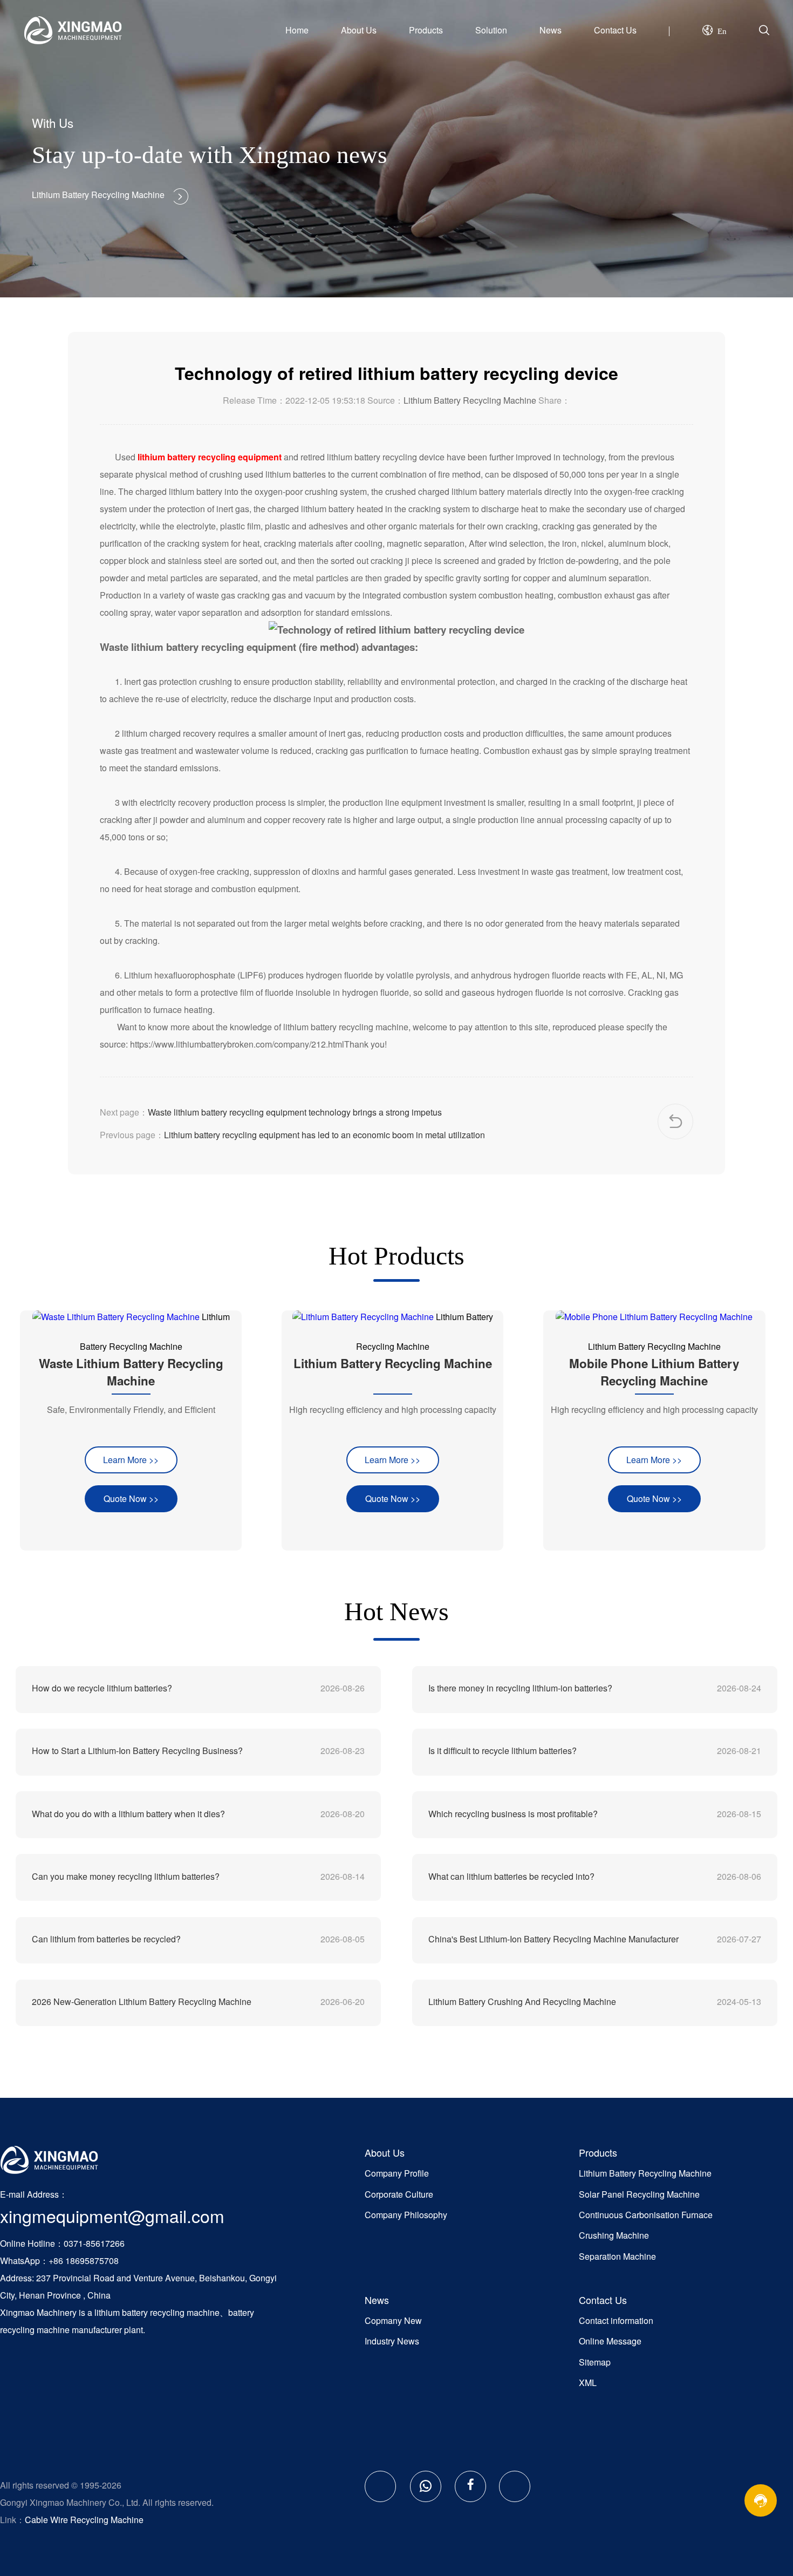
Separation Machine (617, 2256)
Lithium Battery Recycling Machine (470, 400)
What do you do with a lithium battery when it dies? (128, 1814)
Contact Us (615, 30)
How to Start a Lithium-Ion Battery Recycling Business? (137, 1751)
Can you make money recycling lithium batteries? (126, 1876)
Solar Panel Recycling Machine (639, 2194)
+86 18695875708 (84, 2261)
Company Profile (397, 2173)
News (551, 30)
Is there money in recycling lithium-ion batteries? (520, 1688)
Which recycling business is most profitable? (513, 1814)
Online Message (610, 2341)
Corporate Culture (399, 2194)
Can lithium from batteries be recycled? (106, 1939)
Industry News (392, 2341)
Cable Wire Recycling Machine (84, 2520)
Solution (491, 30)
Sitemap (595, 2362)
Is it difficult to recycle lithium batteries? (503, 1751)
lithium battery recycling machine (157, 2312)
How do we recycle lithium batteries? (102, 1688)
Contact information (616, 2320)
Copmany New (393, 2320)
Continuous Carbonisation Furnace (646, 2215)
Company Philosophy (406, 2215)
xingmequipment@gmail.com (112, 2215)
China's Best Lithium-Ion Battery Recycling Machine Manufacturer (553, 1939)
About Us (359, 30)
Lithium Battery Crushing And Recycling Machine (522, 2001)
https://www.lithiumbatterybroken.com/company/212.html (237, 1044)
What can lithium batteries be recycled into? (511, 1876)
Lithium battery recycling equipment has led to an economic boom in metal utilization (324, 1135)
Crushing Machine (614, 2235)
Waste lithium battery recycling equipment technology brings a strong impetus (295, 1112)
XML (588, 2383)
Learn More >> (131, 1460)
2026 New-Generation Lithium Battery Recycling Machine (142, 2001)
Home (297, 30)
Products (426, 30)
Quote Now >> (131, 1498)
